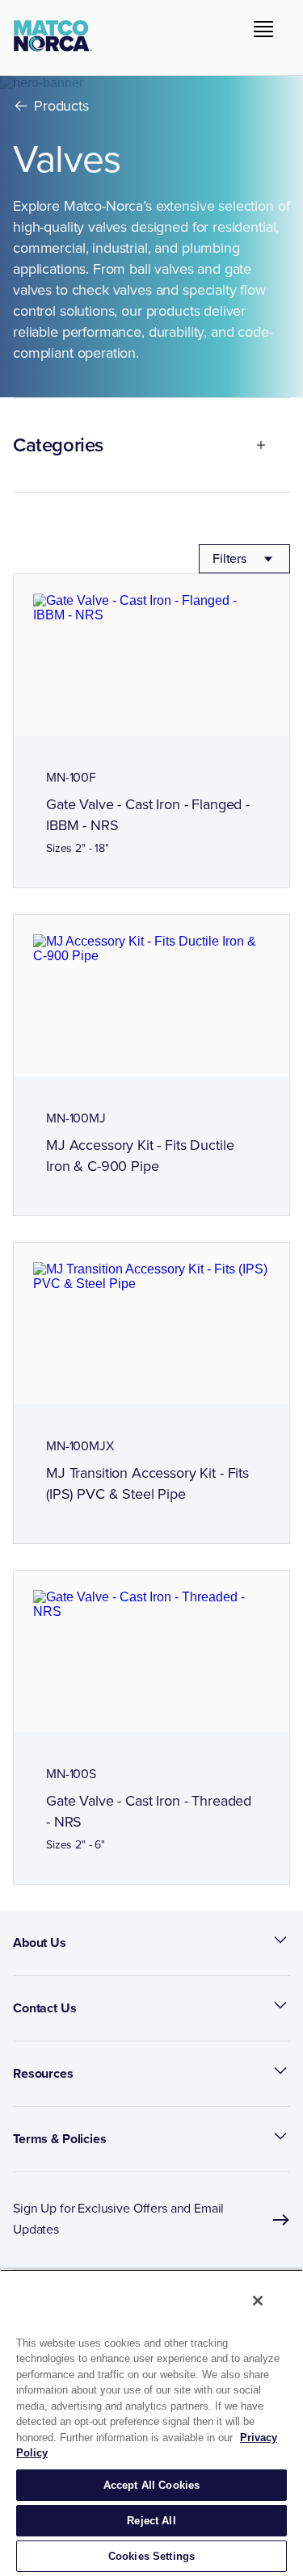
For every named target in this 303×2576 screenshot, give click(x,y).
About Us (40, 1942)
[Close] (258, 2301)
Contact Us (45, 2008)
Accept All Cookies (151, 2485)
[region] (151, 2423)
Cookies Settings (151, 2556)
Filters (229, 558)
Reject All (151, 2521)
